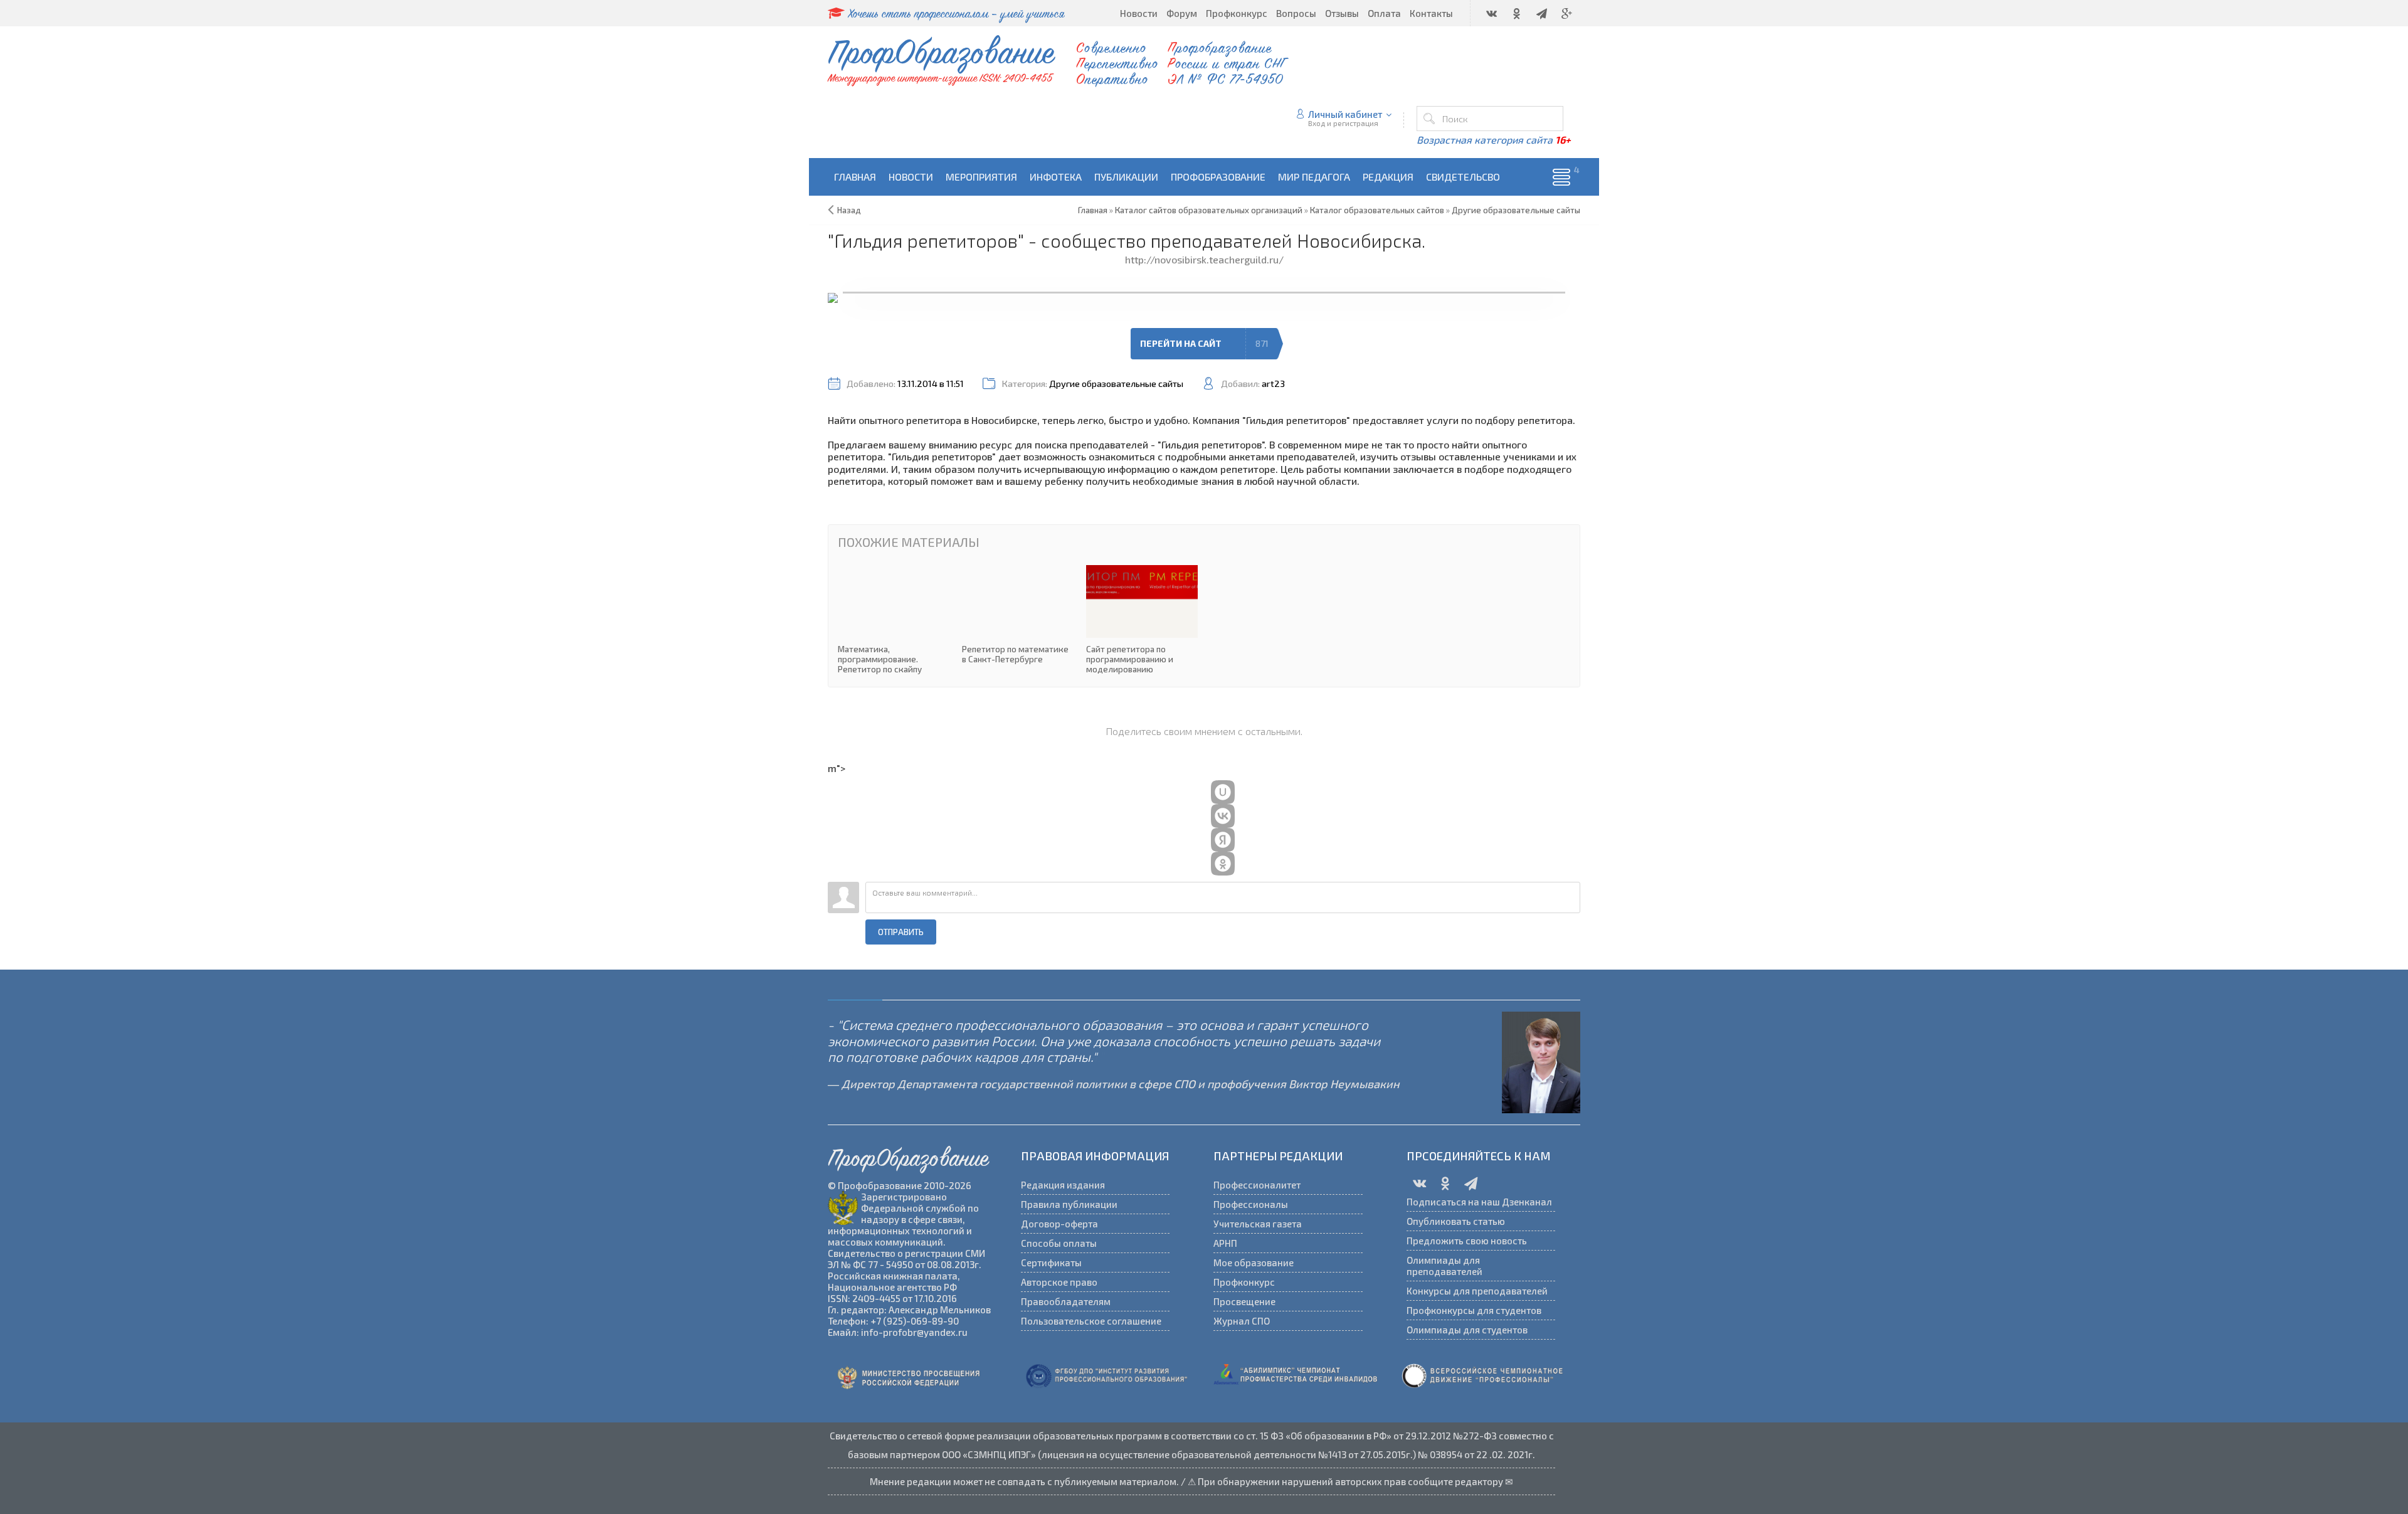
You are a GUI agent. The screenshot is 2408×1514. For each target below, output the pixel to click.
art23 (1273, 384)
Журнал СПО (1242, 1321)
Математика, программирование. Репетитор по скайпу (894, 620)
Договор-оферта (1059, 1224)
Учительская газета (1258, 1224)
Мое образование (1254, 1263)
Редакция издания (1063, 1185)
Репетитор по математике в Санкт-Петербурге (1018, 615)
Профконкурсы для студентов (1474, 1310)
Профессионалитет (1257, 1185)
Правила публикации (1069, 1204)
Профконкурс (1244, 1282)
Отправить (901, 932)
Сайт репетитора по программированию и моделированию (1142, 620)
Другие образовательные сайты (1116, 384)
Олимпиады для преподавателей (1444, 1266)
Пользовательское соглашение (1091, 1321)
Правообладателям (1066, 1301)
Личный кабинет (1345, 114)
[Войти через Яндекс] (1223, 840)
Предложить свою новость (1467, 1241)
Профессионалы (1251, 1204)
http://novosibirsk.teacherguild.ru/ (1204, 259)
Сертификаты (1051, 1263)
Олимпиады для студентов (1467, 1330)
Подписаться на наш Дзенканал (1479, 1202)
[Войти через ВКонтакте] (1223, 816)
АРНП (1225, 1243)
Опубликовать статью (1456, 1221)
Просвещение (1244, 1301)
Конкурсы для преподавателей (1477, 1291)
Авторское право (1059, 1282)
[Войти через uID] (1223, 792)
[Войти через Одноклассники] (1223, 864)
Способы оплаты (1059, 1243)
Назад (849, 210)
